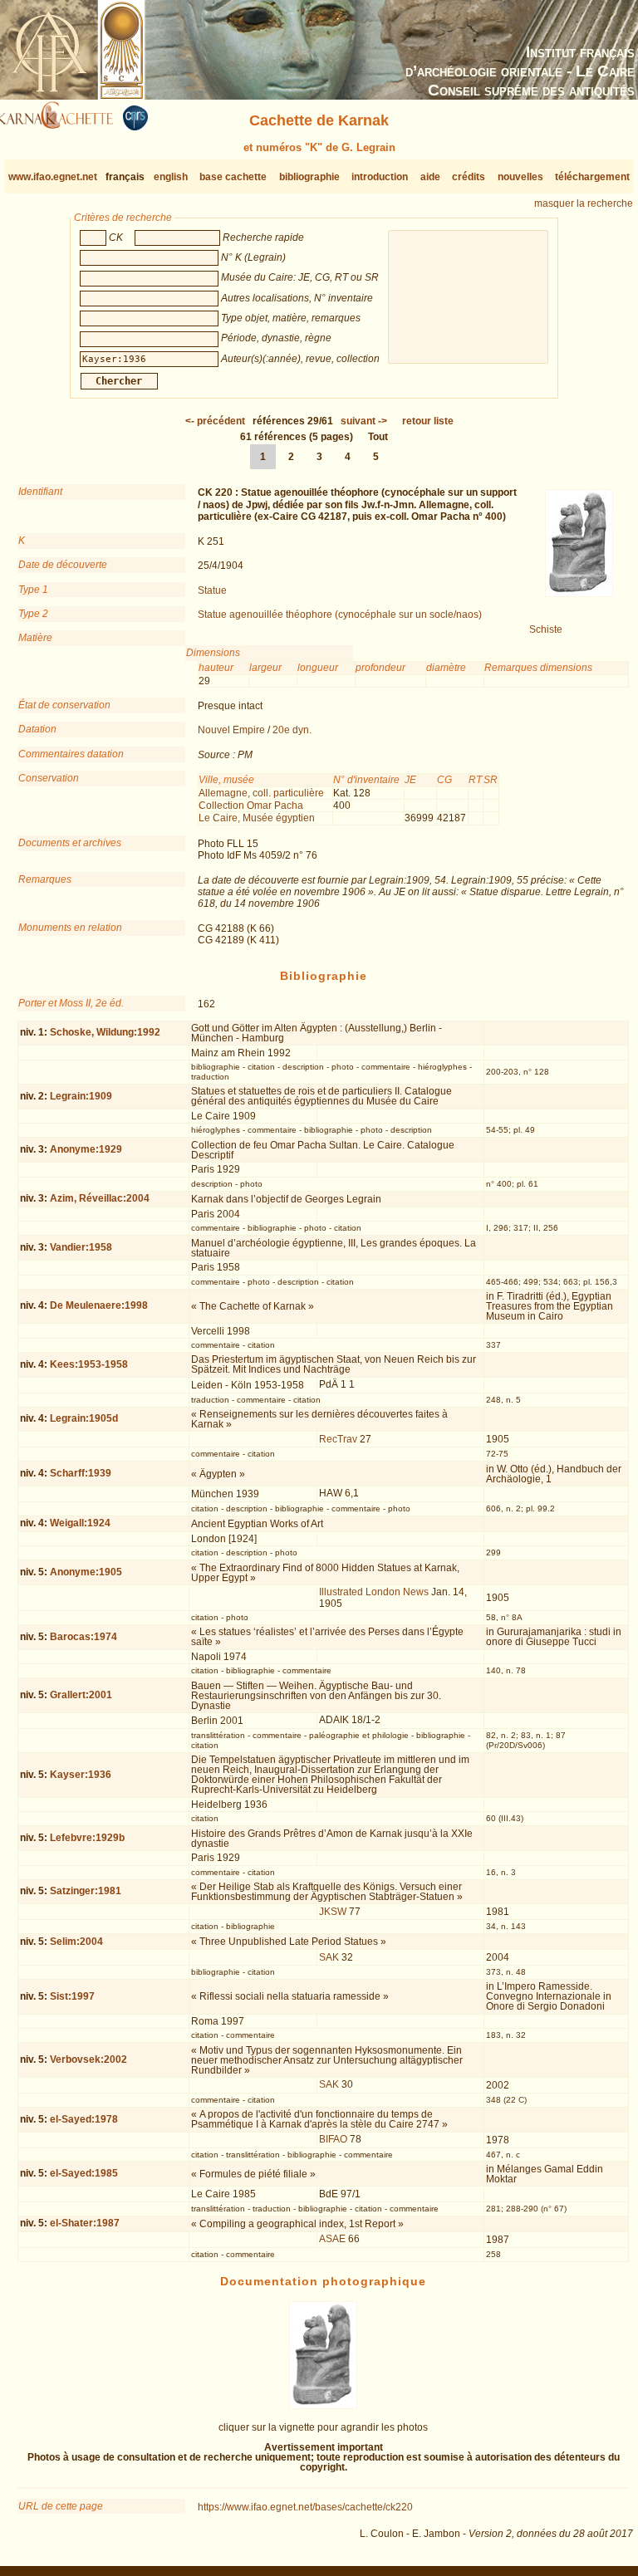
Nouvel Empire (231, 730)
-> (364, 421)
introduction (380, 177)
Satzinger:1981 (86, 1891)
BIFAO (333, 2139)
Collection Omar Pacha (251, 806)
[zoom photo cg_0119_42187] (323, 2406)
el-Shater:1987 (85, 2223)
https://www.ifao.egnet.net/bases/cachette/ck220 (305, 2507)
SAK (329, 1957)
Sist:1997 (72, 1996)
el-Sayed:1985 (84, 2173)
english (171, 177)
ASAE (332, 2239)
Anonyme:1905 (86, 1572)
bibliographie (309, 177)
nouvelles (520, 177)
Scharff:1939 (81, 1473)
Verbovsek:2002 (88, 2059)
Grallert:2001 (81, 1695)
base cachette (233, 177)
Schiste (546, 629)
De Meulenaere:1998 (99, 1305)
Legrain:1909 (81, 1096)
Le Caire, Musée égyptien (257, 818)
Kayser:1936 (81, 1775)
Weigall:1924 (80, 1523)
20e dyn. (292, 730)
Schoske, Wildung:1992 (105, 1032)
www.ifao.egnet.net (53, 177)
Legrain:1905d (84, 1418)
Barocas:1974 (83, 1637)
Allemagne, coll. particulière (261, 793)
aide (430, 177)
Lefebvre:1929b (87, 1838)
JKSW (333, 1912)
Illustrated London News (374, 1592)
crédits (469, 177)
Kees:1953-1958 (89, 1364)
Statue (212, 590)
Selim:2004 (76, 1942)
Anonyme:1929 (86, 1149)
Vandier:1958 (81, 1247)
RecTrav (338, 1439)
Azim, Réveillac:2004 (100, 1198)
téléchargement (592, 177)
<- (215, 421)
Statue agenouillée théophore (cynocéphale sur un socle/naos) (340, 615)
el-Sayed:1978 (84, 2119)
